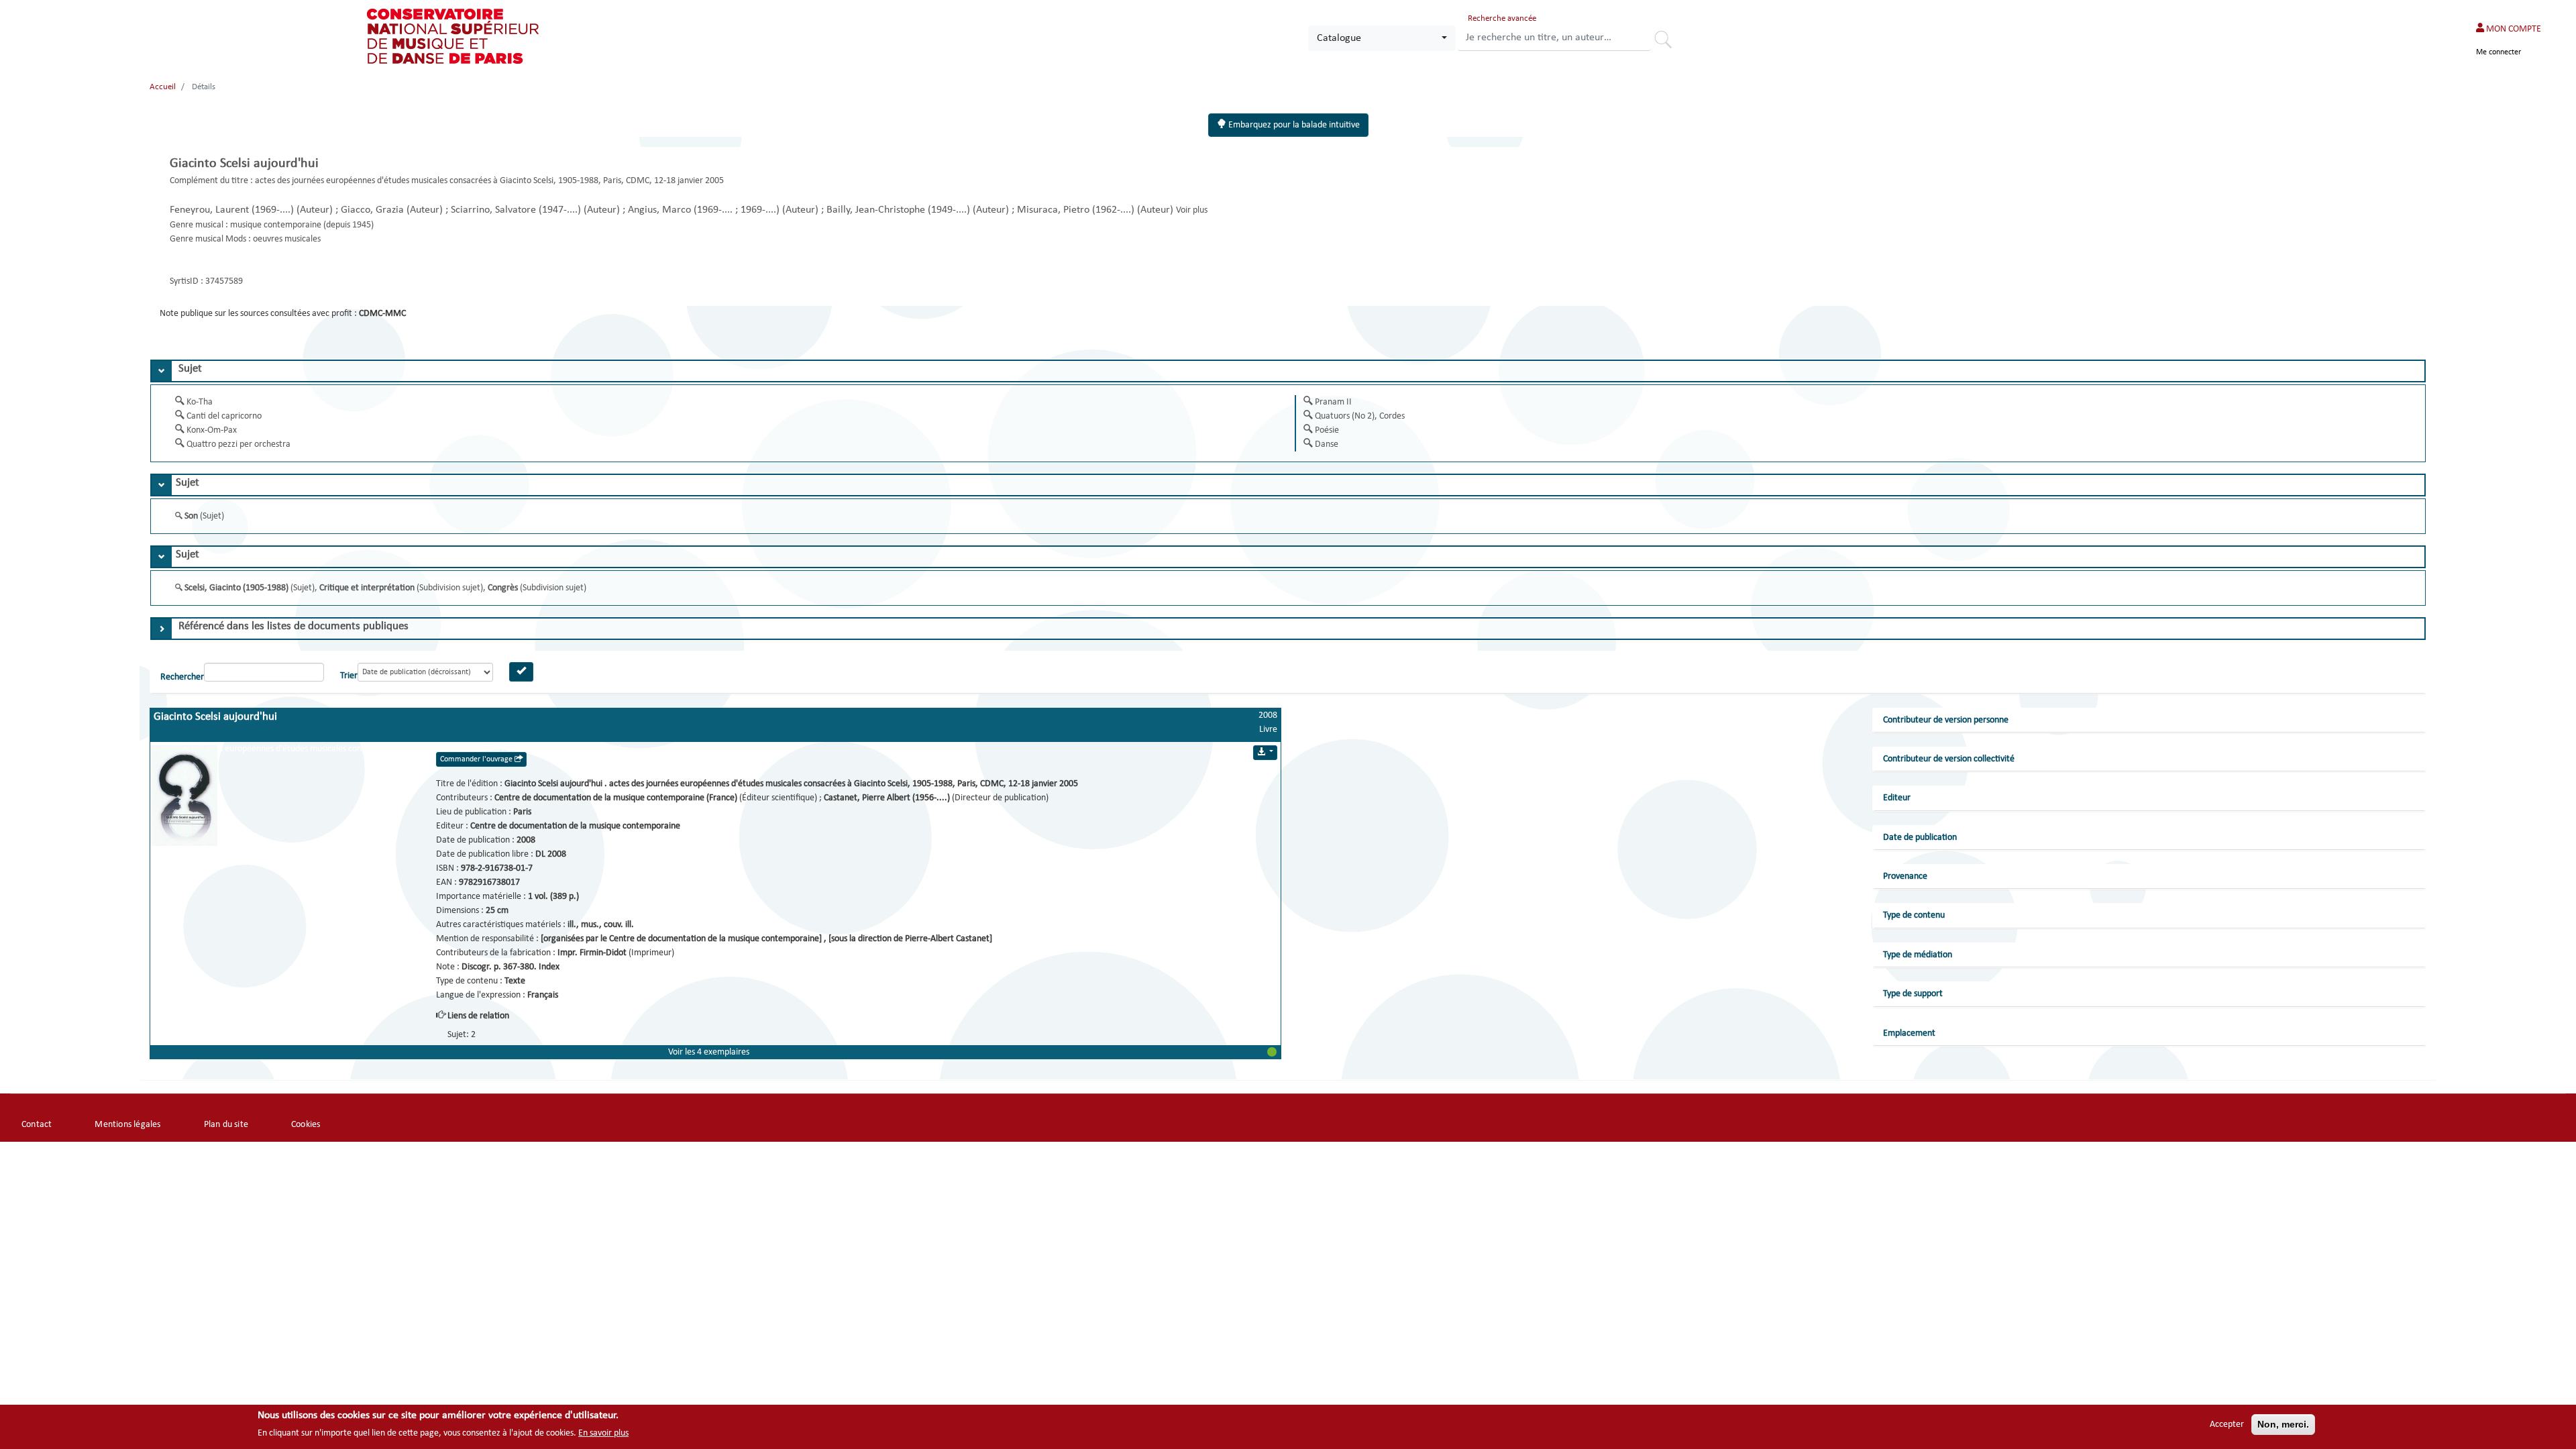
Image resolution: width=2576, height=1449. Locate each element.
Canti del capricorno (224, 416)
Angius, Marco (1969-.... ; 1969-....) (705, 210)
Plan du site (226, 1125)
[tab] (1288, 371)
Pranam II (1333, 402)
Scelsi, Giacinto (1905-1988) (237, 588)
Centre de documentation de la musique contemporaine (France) (617, 798)
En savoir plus (603, 1433)
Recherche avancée (1502, 18)
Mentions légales (127, 1125)
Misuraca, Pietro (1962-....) (1077, 210)
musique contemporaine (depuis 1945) (302, 225)
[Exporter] (1265, 753)
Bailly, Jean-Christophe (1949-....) (900, 210)
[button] (715, 1052)
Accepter (2227, 1425)
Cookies (306, 1125)
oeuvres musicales (287, 239)
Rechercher (1668, 42)
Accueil (163, 87)
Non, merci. (2283, 1424)
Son (192, 516)
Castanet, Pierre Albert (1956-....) (888, 798)
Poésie (1327, 430)
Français (543, 995)
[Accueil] (454, 36)
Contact (37, 1125)
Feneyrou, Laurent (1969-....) (233, 210)
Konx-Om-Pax (212, 430)
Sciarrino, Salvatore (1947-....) (517, 210)
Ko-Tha (200, 402)
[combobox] (1382, 38)
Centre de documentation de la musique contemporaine (575, 826)
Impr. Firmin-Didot (593, 953)
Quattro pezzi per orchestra (238, 444)
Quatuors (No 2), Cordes (1360, 416)
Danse (1327, 444)
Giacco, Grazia (374, 210)
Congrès (504, 588)
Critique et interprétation (368, 588)
